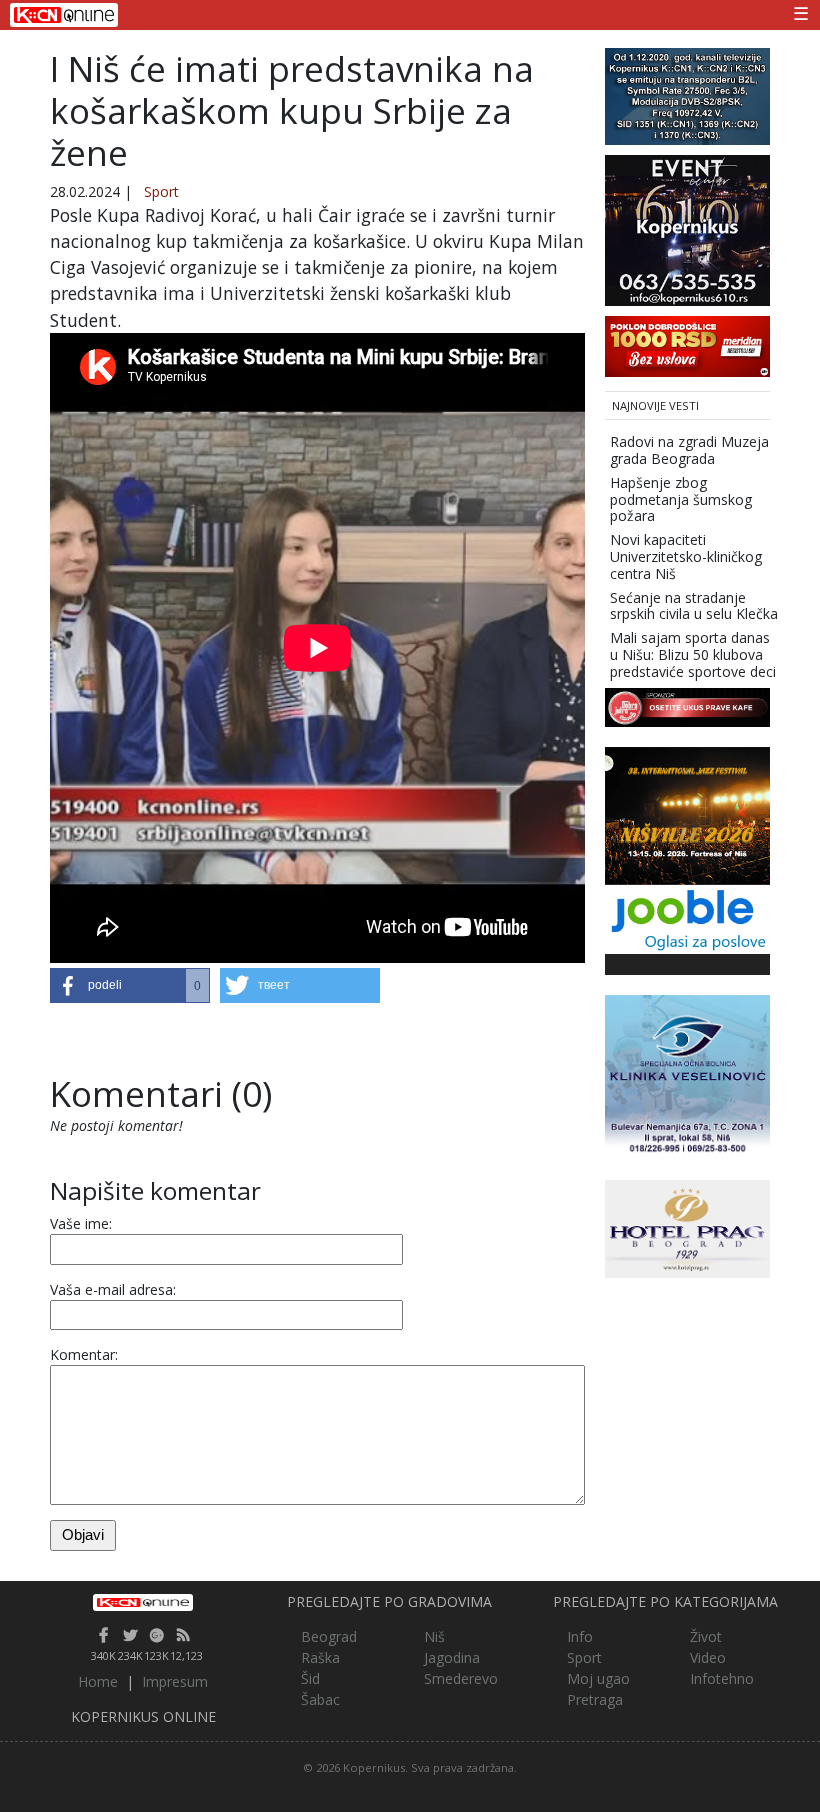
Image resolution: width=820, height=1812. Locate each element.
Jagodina (452, 1657)
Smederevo (461, 1678)
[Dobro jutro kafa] (687, 705)
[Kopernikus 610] (687, 228)
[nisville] (687, 814)
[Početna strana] (143, 1603)
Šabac (320, 1699)
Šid (310, 1678)
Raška (320, 1657)
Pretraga (595, 1699)
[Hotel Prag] (687, 1227)
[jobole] (687, 917)
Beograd (329, 1636)
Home (98, 1681)
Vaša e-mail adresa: (113, 1289)
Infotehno (722, 1678)
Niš (434, 1636)
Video (708, 1657)
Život (706, 1636)
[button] (130, 985)
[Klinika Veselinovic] (687, 1076)
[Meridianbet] (687, 344)
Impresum (175, 1681)
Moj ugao (598, 1678)
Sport (161, 191)
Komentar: (84, 1354)
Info (580, 1636)
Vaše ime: (81, 1223)
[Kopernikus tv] (687, 94)
